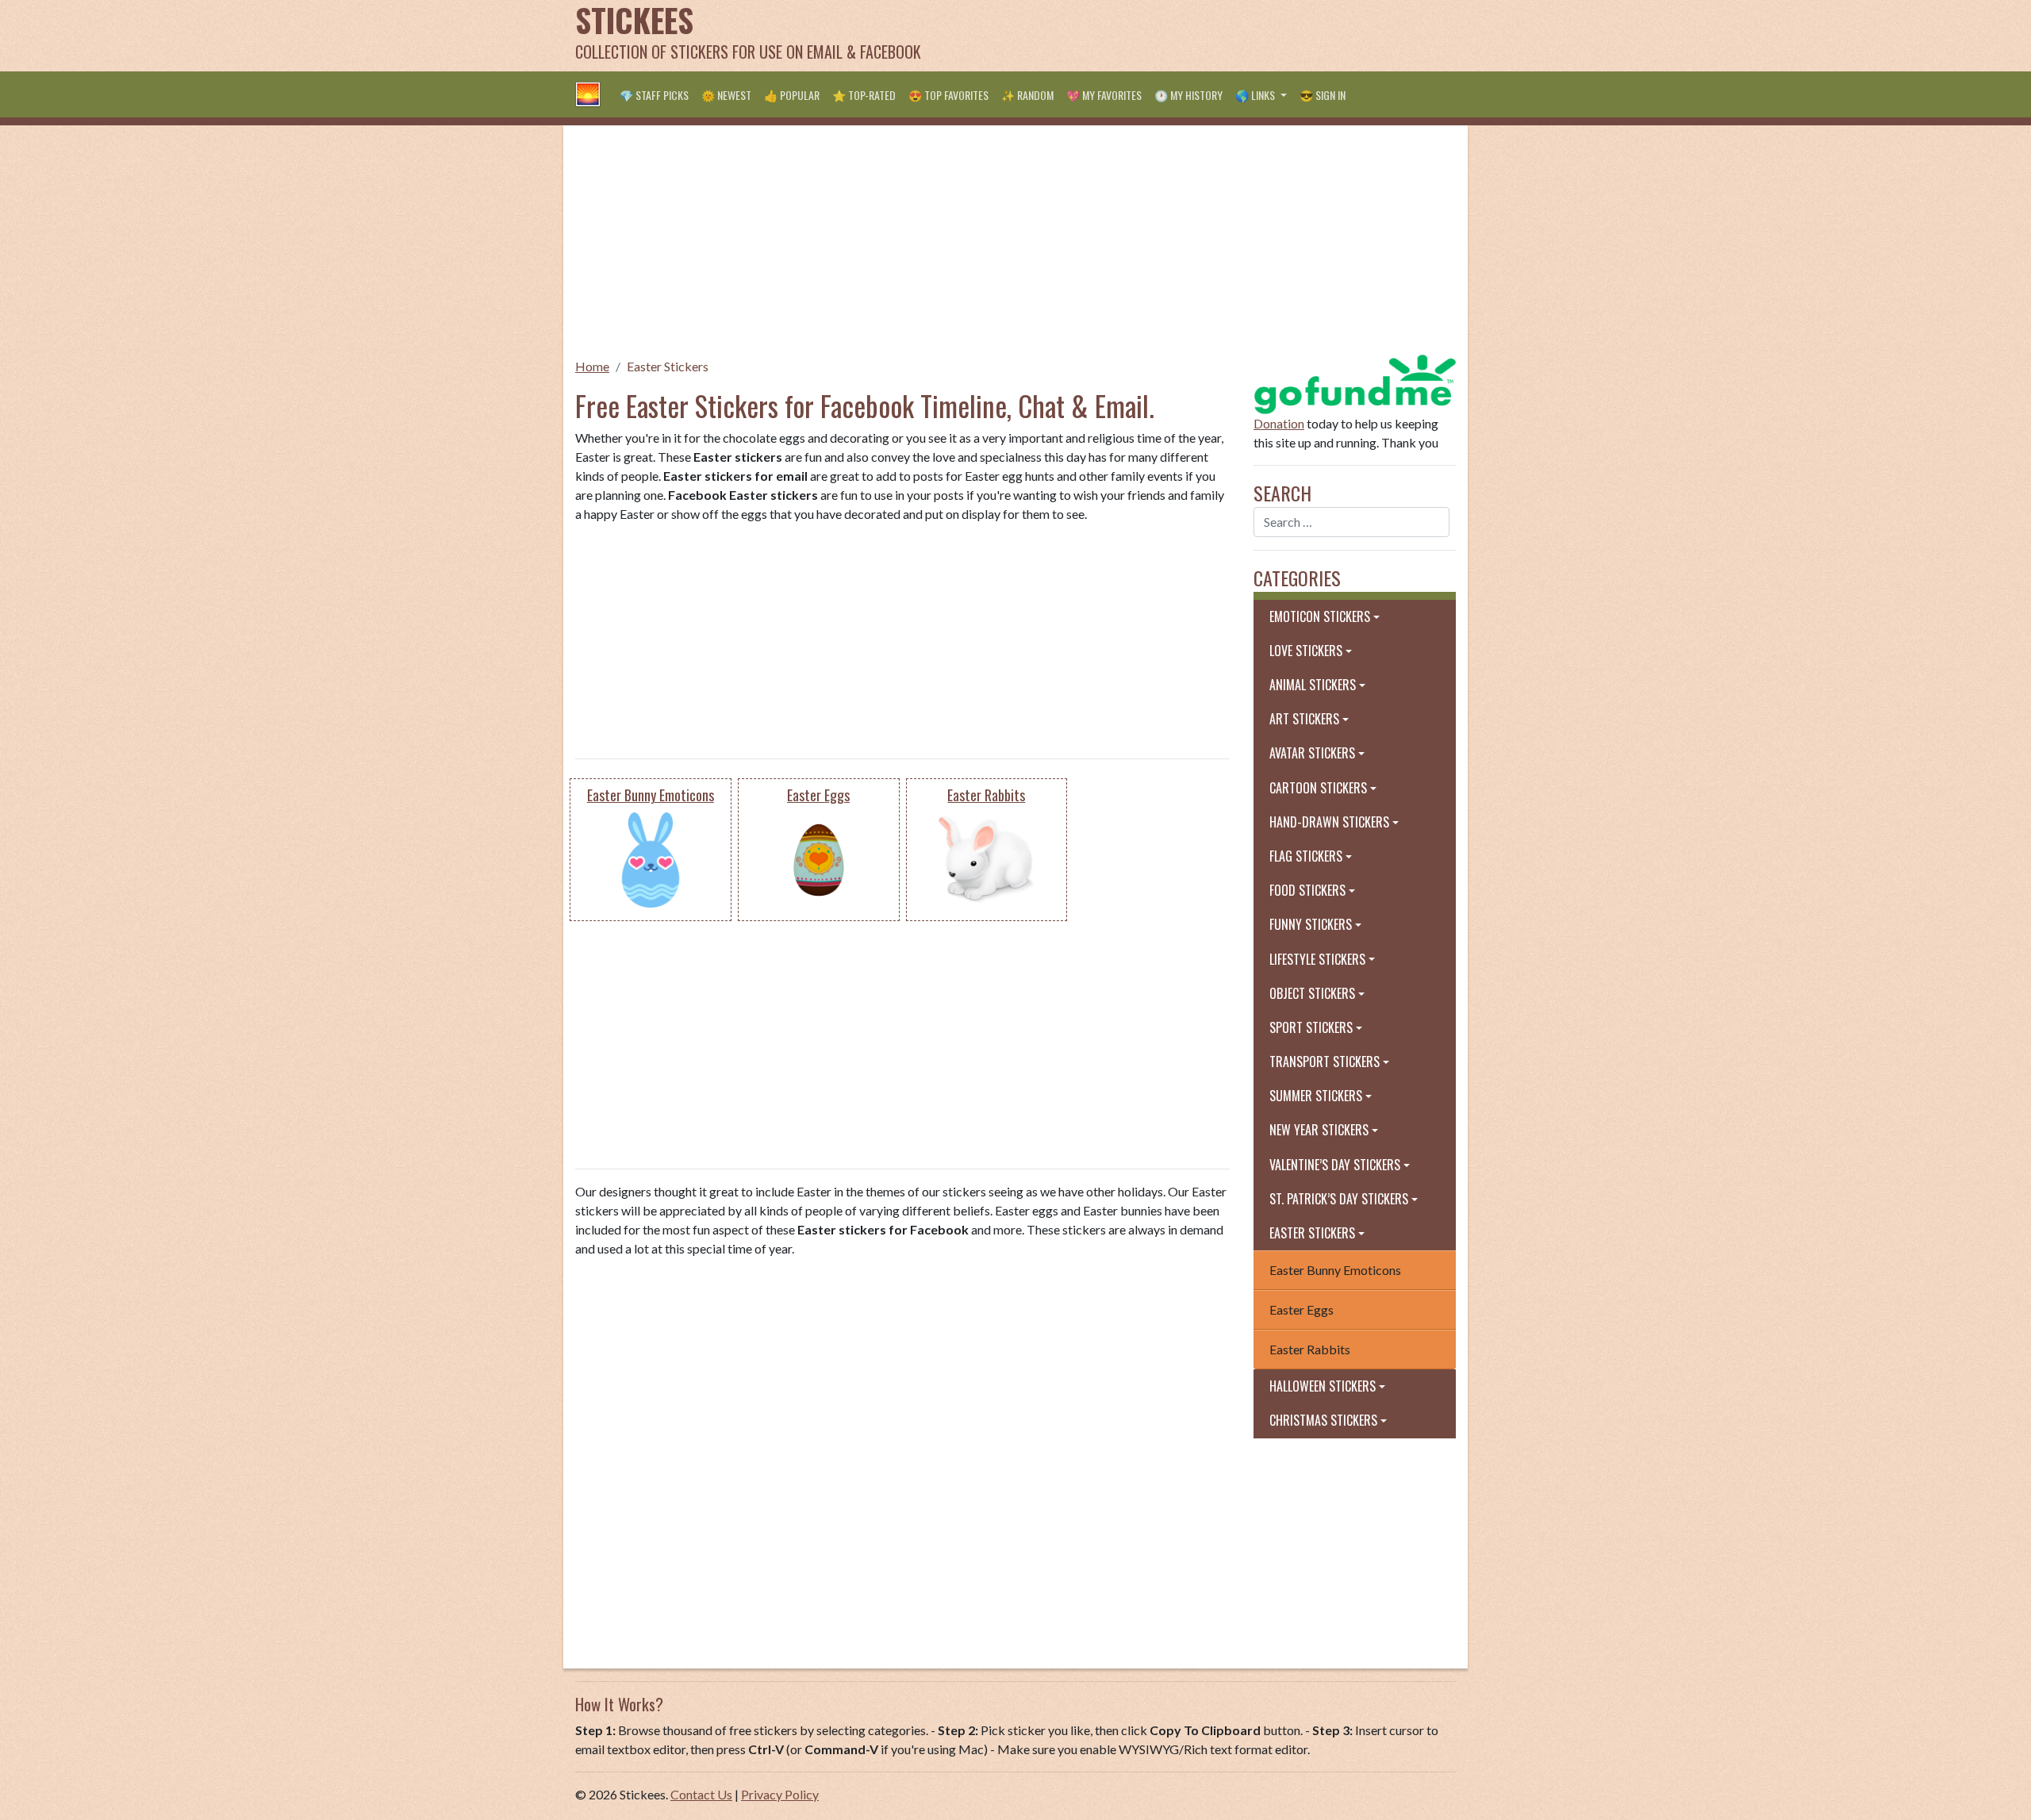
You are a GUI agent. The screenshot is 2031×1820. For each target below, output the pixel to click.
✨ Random (1027, 95)
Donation (1279, 423)
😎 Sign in (1323, 95)
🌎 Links (1256, 95)
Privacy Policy (780, 1794)
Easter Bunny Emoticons (1335, 1270)
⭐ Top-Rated (864, 95)
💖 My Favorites (1104, 95)
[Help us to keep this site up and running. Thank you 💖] (1355, 382)
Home (592, 366)
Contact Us (701, 1794)
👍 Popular (792, 95)
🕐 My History (1188, 95)
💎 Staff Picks (654, 95)
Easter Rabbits (1310, 1349)
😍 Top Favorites (948, 95)
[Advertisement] (1167, 36)
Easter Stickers (668, 366)
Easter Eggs (1302, 1309)
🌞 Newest (726, 95)
